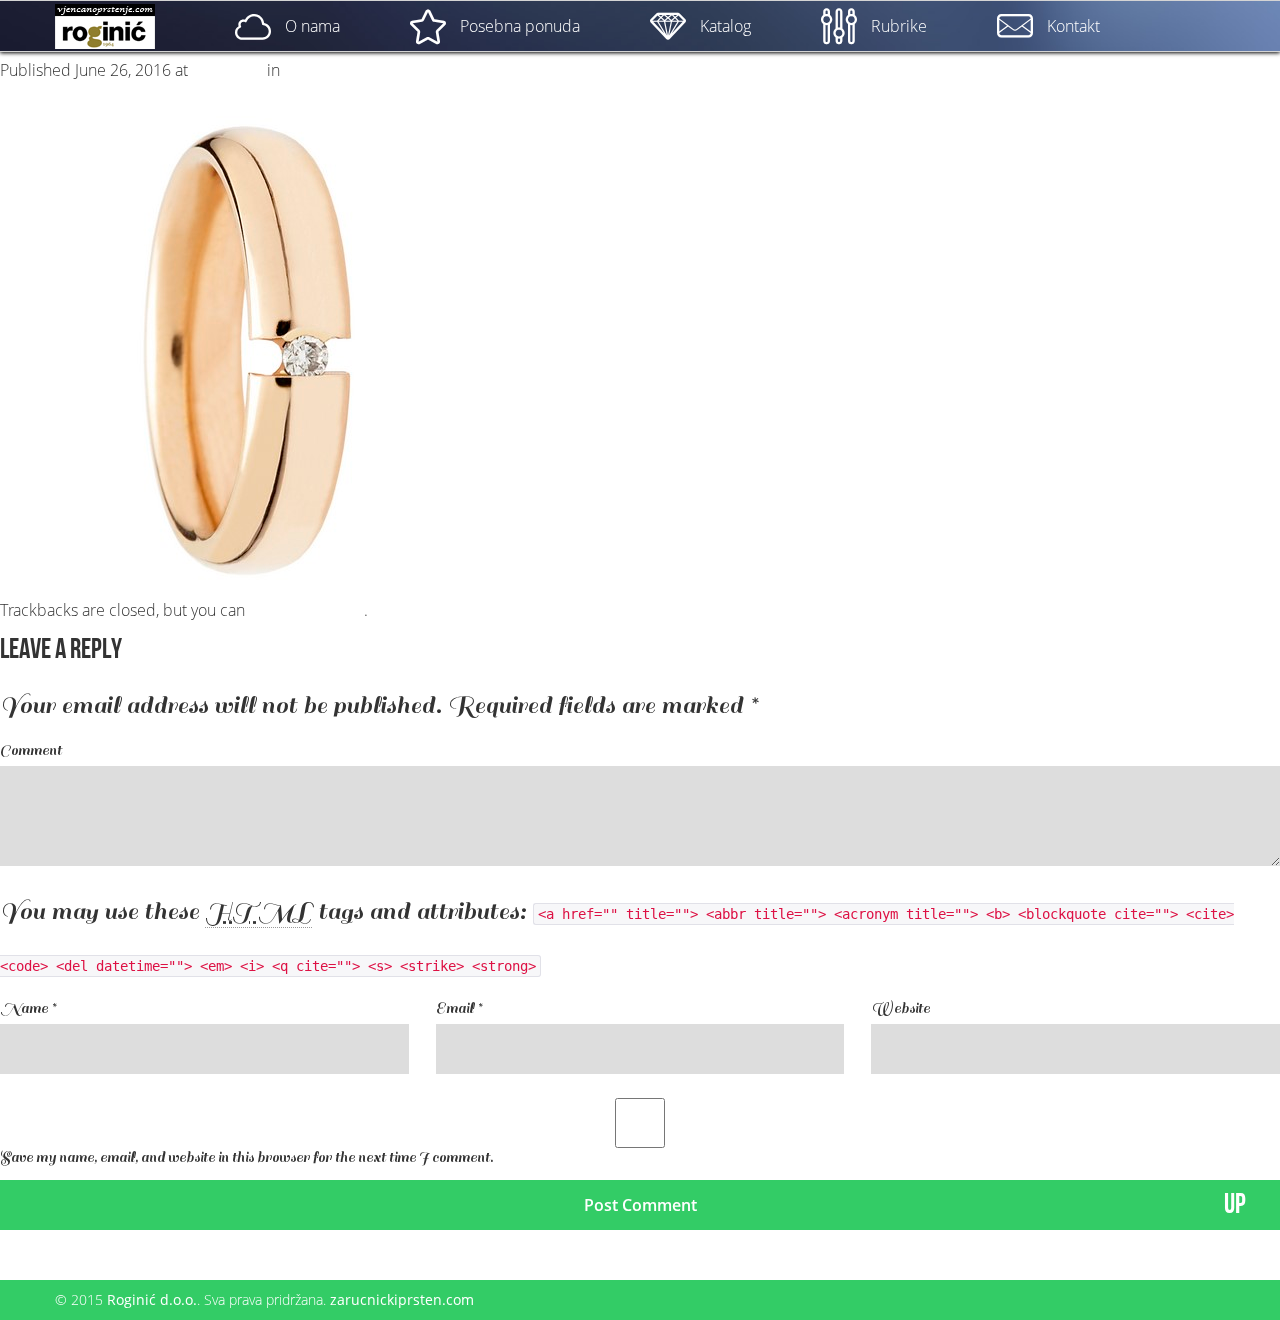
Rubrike (899, 26)
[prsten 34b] (250, 348)
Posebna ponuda (520, 26)
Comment (31, 750)
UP (1235, 1204)
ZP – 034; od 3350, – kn (366, 70)
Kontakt (1073, 26)
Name (28, 1008)
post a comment (306, 610)
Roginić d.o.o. (152, 1299)
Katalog (725, 26)
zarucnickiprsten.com (402, 1299)
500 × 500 (227, 70)
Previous (40, 90)
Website (900, 1008)
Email (459, 1008)
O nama (312, 26)
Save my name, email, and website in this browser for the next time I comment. (246, 1157)
